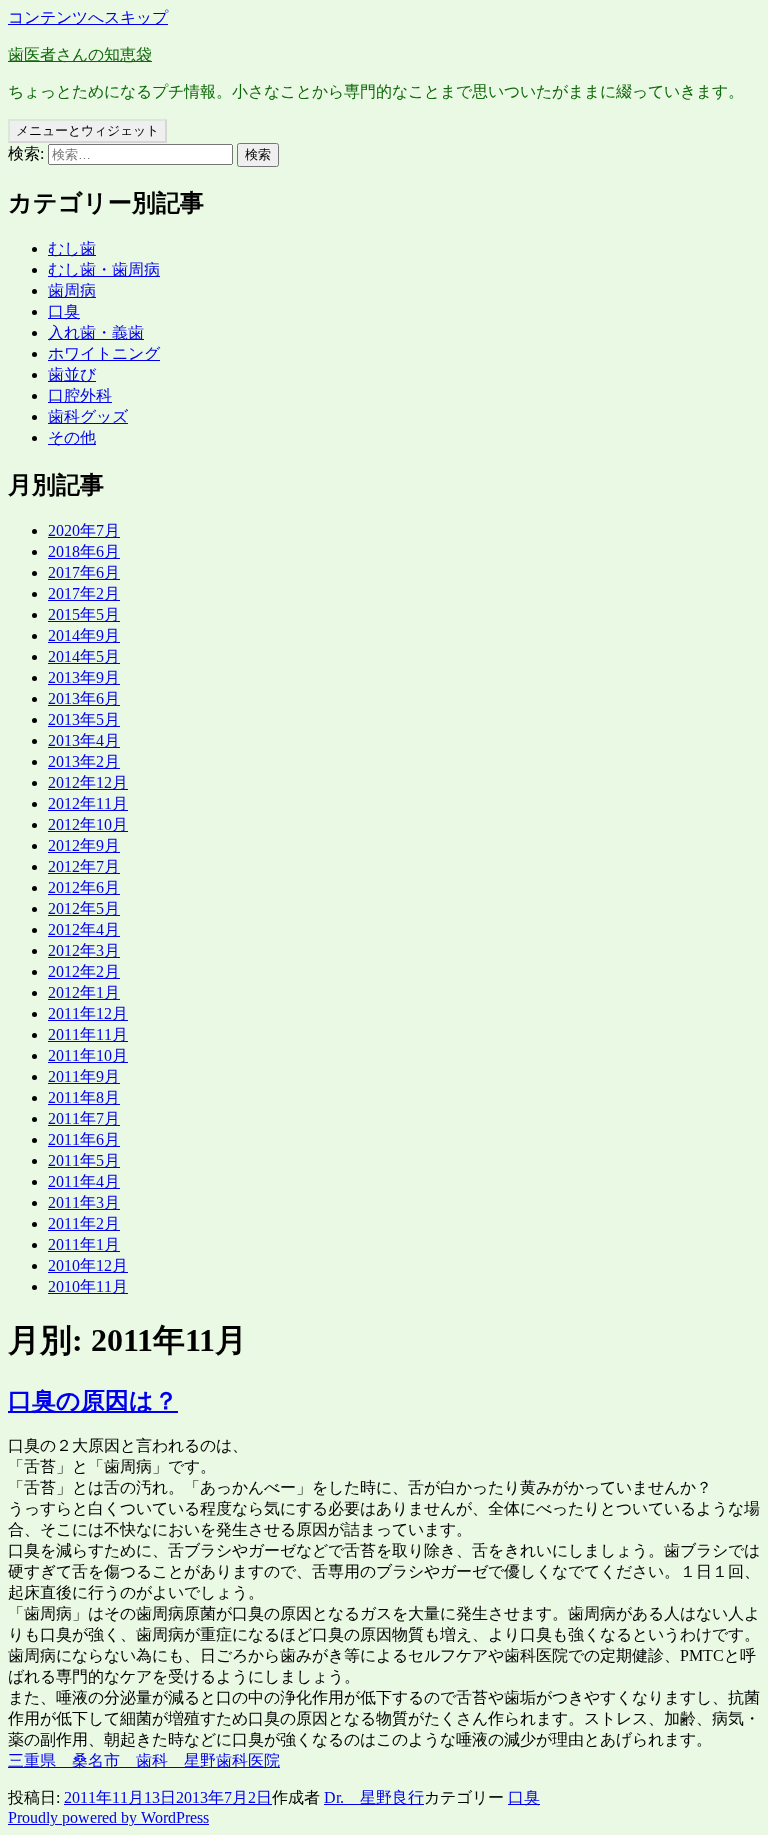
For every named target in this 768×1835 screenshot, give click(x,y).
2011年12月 (88, 1013)
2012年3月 (84, 950)
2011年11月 (88, 1034)
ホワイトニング (104, 353)
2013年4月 (84, 740)
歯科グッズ (88, 416)
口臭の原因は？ (93, 1401)
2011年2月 (84, 1223)
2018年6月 (84, 551)
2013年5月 (84, 719)
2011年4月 (84, 1181)
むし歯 (72, 248)
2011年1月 (84, 1244)
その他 (72, 437)
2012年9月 (84, 845)
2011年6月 (84, 1139)
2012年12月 (88, 782)
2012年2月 (84, 971)
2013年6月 (84, 698)
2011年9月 (84, 1076)
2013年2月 (84, 761)
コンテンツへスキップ (88, 17)
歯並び (72, 374)
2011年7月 (84, 1118)
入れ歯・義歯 (96, 332)
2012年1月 (84, 992)
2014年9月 (84, 635)
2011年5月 (84, 1160)
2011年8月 (84, 1097)
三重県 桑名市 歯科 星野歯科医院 (144, 1760)
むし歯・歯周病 (104, 269)
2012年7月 (84, 866)
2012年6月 (84, 887)
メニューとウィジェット (87, 130)
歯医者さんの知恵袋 (80, 54)
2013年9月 (84, 677)
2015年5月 (84, 614)
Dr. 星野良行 (374, 1797)
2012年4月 (84, 929)
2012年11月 (88, 803)
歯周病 (72, 290)
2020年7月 (84, 530)
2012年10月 (88, 824)
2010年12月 (88, 1265)
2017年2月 (84, 593)
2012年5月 (84, 908)
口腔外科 (80, 395)
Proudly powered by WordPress (108, 1817)
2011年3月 (84, 1202)
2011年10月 (88, 1055)
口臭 (64, 311)
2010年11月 (88, 1286)
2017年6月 (84, 572)
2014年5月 (84, 656)
